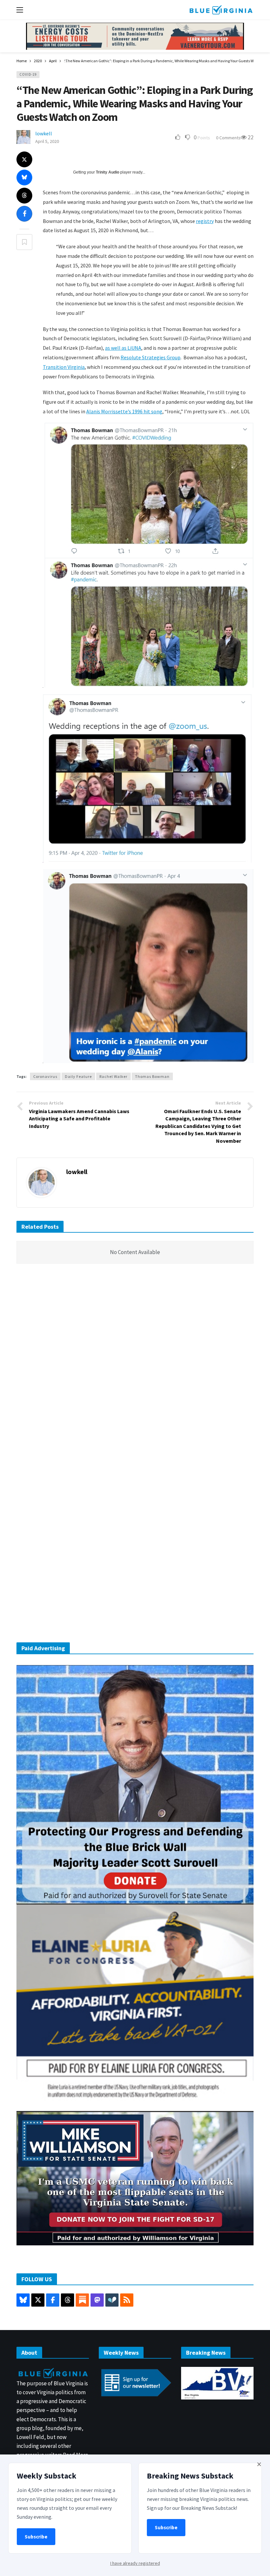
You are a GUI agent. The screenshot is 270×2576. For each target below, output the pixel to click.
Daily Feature (78, 1076)
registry (205, 221)
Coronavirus (45, 1076)
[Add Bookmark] (24, 242)
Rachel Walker (113, 1076)
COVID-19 (28, 74)
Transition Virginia (64, 367)
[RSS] (127, 2300)
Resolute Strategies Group (150, 357)
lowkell (44, 133)
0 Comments (228, 138)
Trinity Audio (108, 172)
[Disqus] (135, 1368)
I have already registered (135, 2563)
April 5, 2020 (47, 141)
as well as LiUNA (123, 348)
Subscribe (36, 2537)
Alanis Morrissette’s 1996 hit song (124, 411)
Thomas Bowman (152, 1076)
